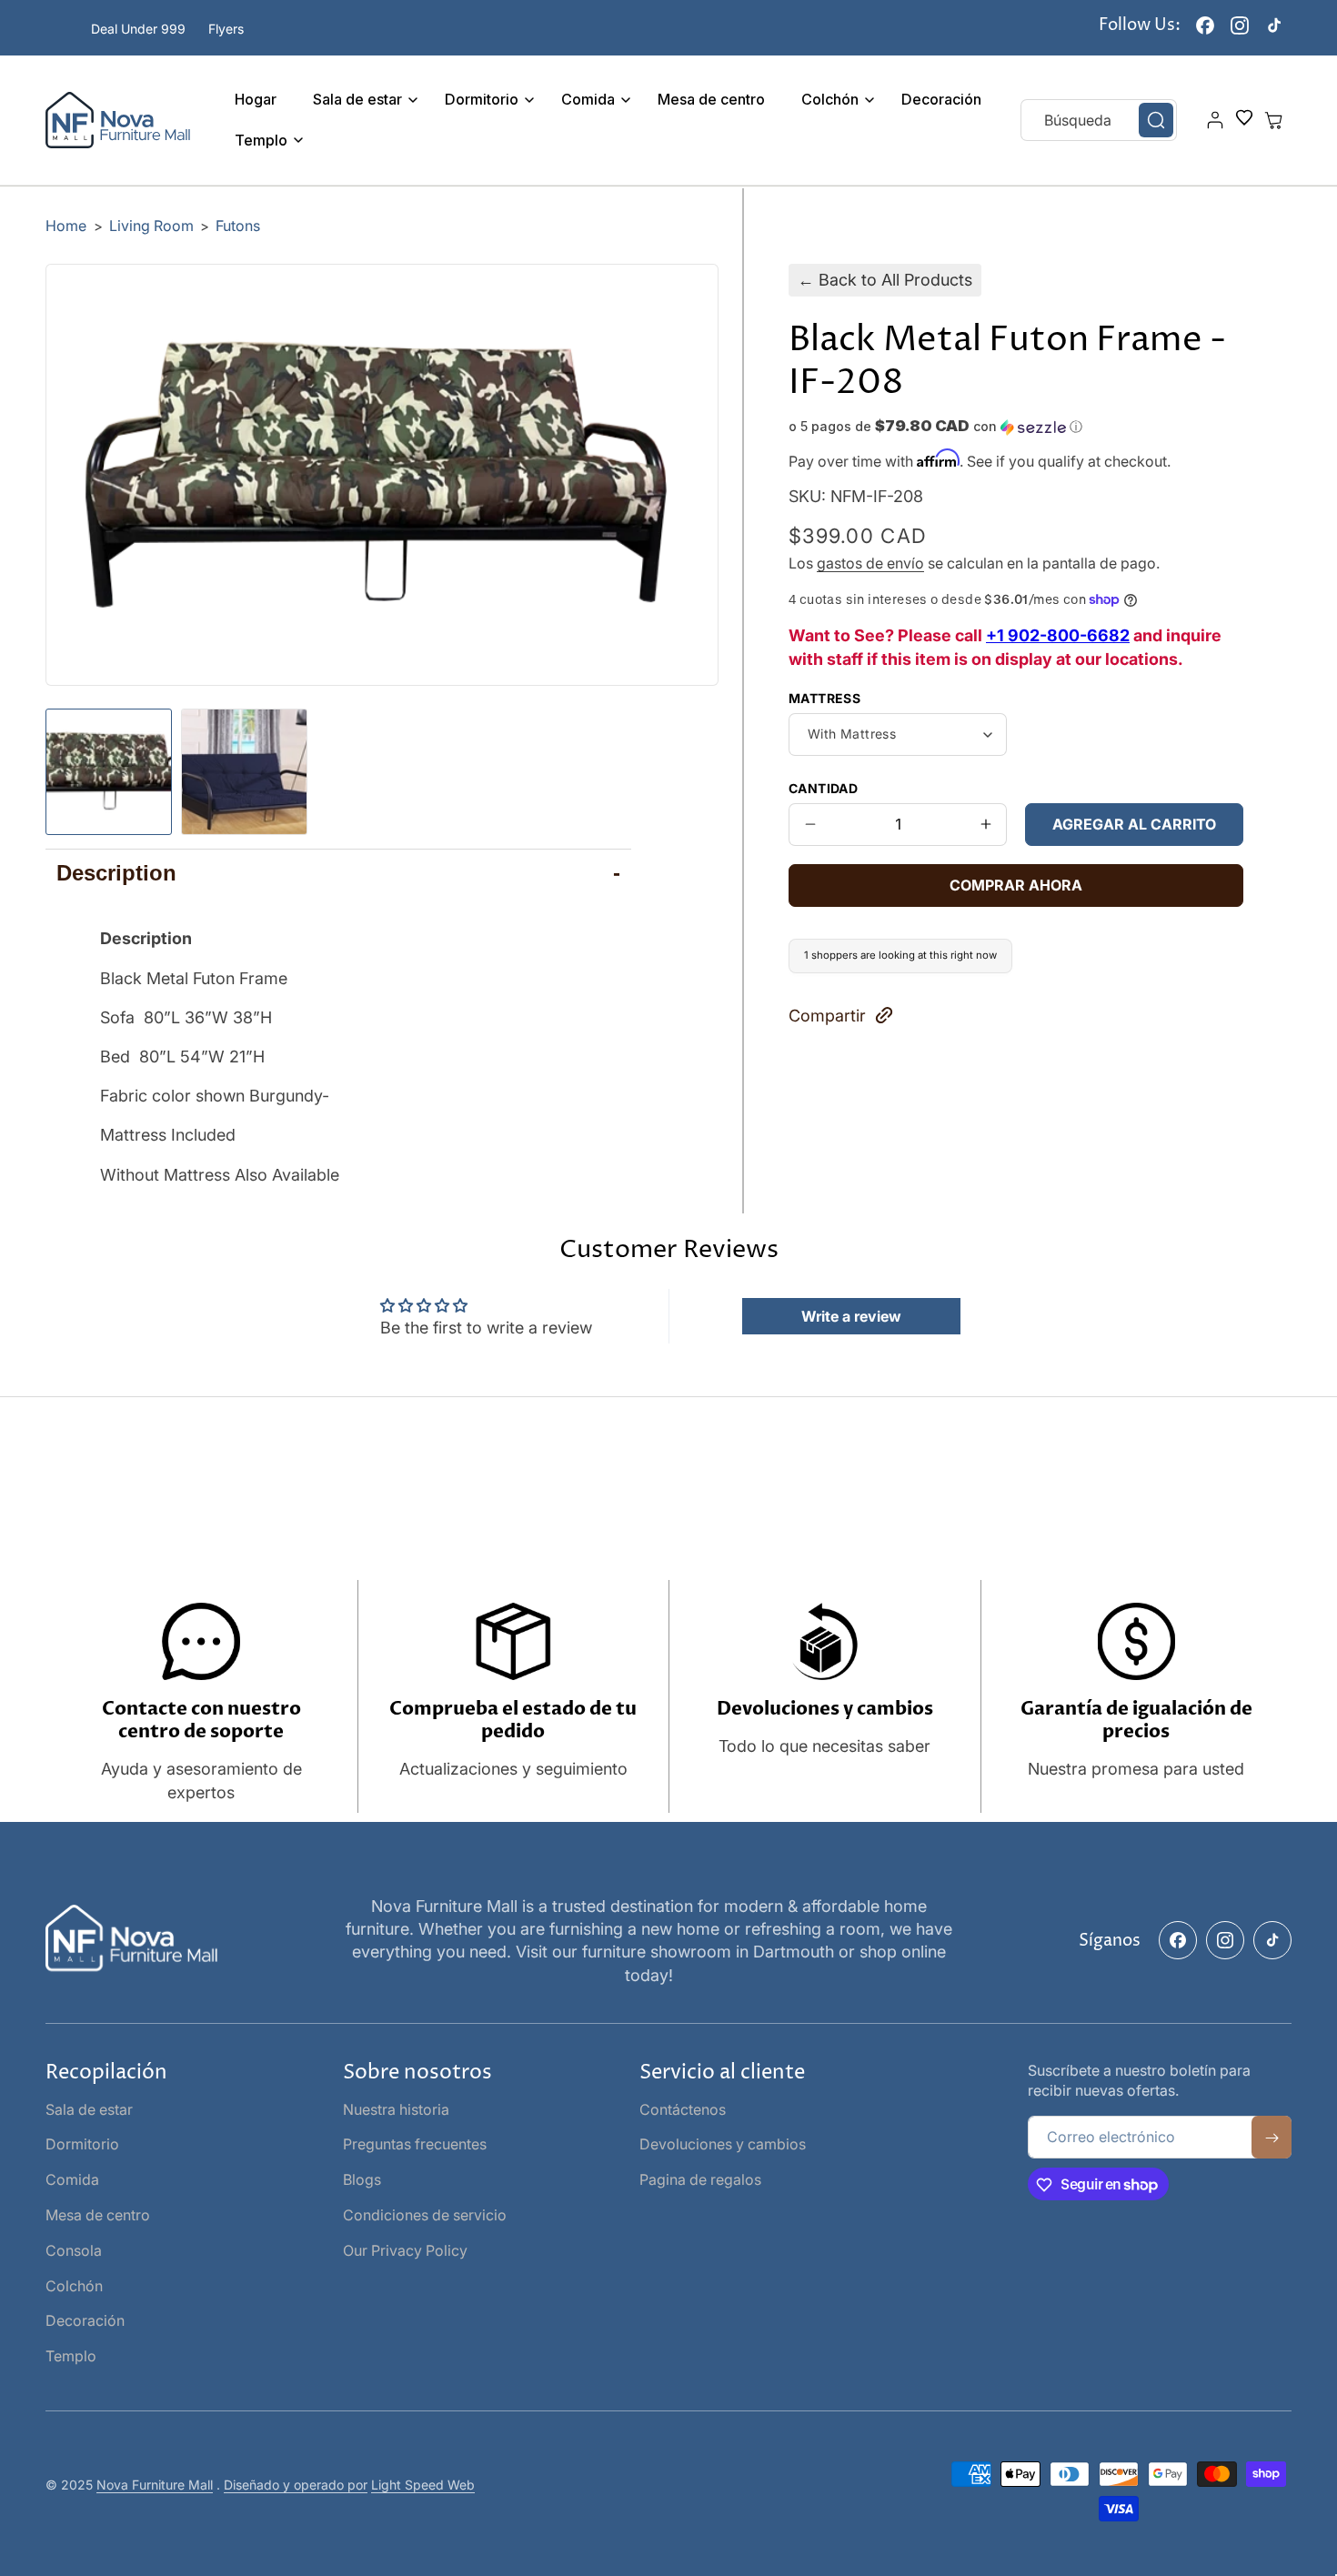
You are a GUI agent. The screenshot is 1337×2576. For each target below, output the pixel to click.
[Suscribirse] (1272, 2138)
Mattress (824, 697)
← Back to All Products (885, 280)
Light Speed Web (423, 2485)
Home (66, 226)
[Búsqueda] (1156, 120)
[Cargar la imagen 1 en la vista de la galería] (109, 772)
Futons (238, 226)
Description (338, 873)
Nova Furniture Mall (155, 2485)
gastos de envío (870, 563)
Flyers (226, 29)
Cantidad (823, 787)
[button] (361, 100)
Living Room (153, 226)
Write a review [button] (851, 1316)
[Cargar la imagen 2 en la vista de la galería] (244, 772)
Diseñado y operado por (296, 2485)
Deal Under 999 (138, 29)
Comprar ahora (1016, 884)
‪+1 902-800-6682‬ (1058, 635)
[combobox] (1099, 120)
